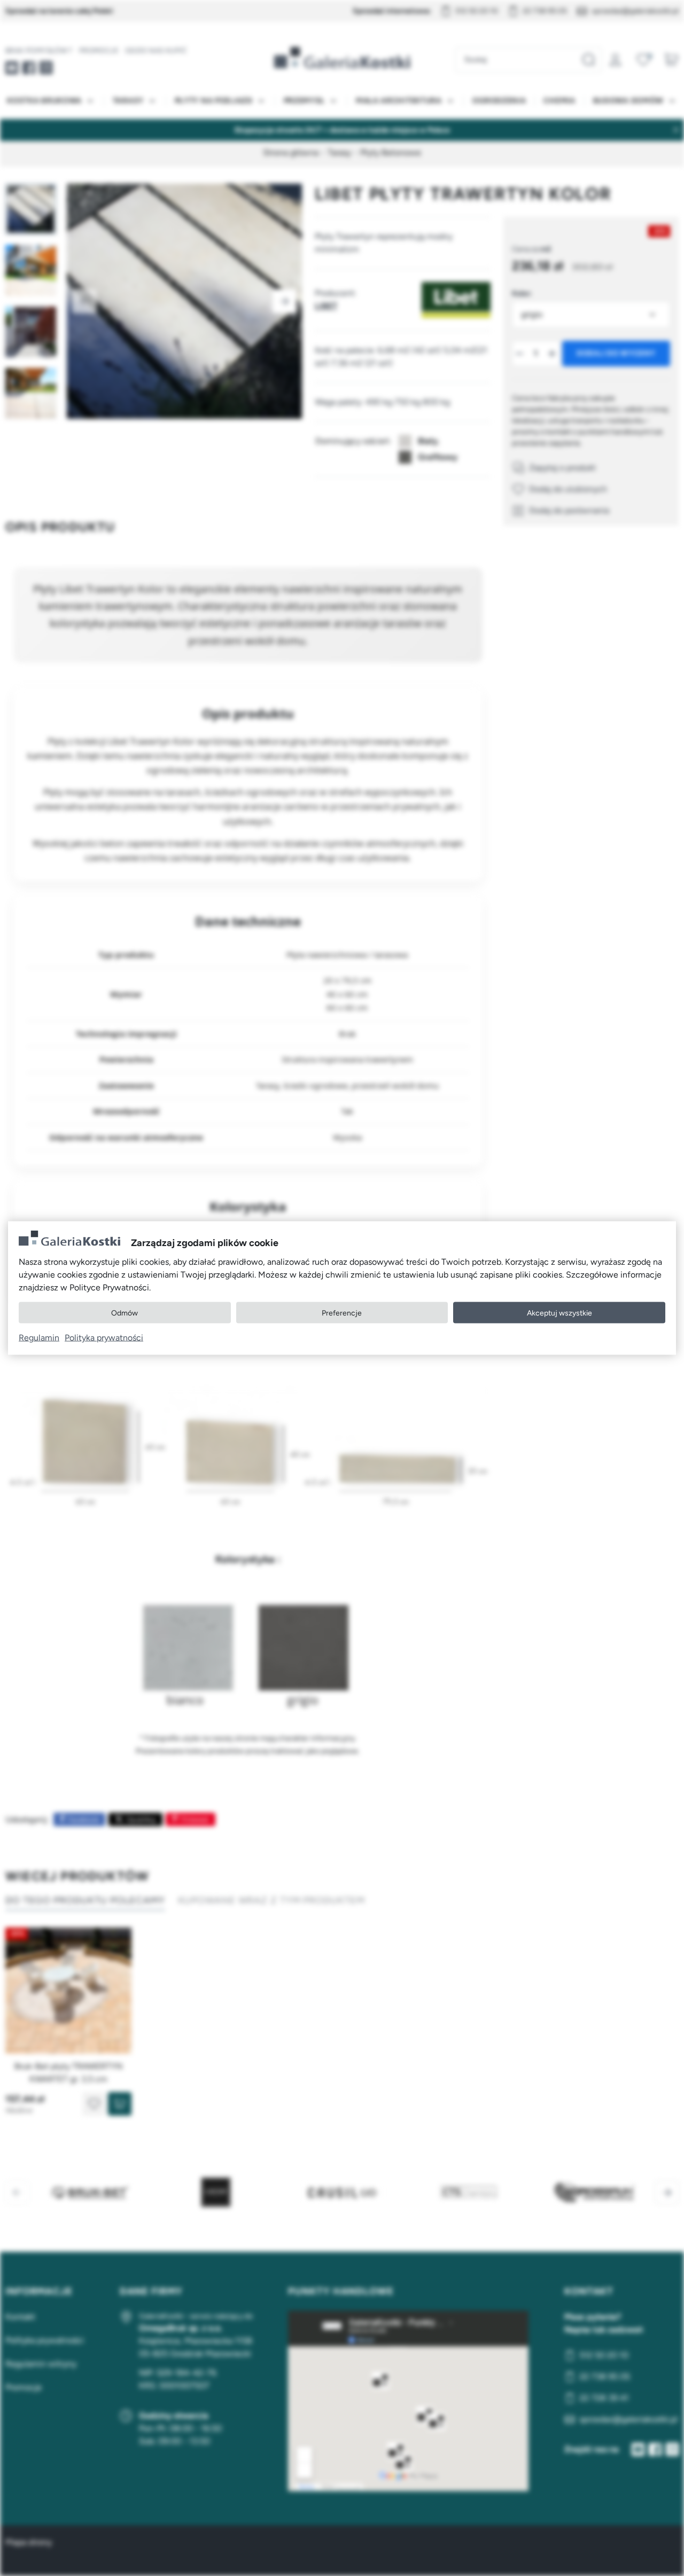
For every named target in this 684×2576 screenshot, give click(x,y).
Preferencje (342, 1313)
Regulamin (39, 1338)
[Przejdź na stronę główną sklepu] (342, 58)
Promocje (99, 50)
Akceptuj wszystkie (559, 1313)
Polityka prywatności (104, 1338)
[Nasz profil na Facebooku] (29, 68)
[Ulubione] (643, 60)
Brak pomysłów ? (39, 50)
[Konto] (616, 60)
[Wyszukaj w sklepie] (588, 60)
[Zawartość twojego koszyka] (671, 60)
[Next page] (284, 301)
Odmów (125, 1313)
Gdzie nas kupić (156, 50)
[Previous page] (84, 301)
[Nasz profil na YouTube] (12, 68)
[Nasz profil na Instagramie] (46, 68)
